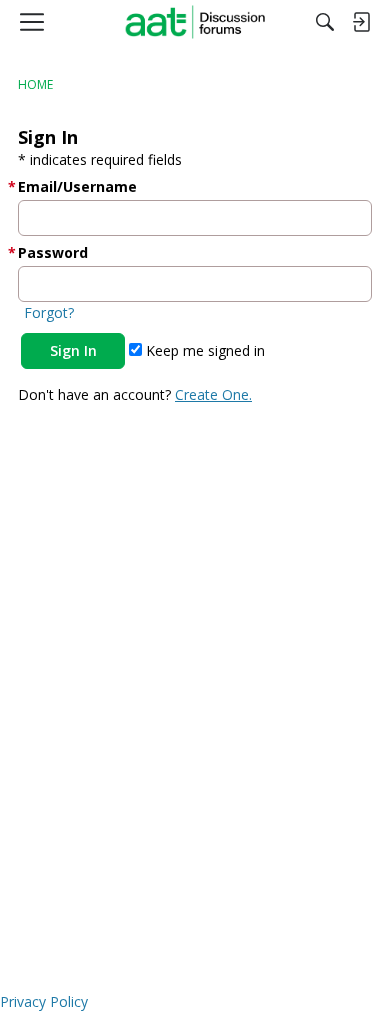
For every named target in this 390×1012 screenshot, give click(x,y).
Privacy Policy (44, 1001)
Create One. (213, 394)
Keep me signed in (203, 350)
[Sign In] (361, 22)
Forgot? (49, 312)
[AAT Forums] (195, 22)
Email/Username (77, 186)
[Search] (325, 22)
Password (53, 252)
